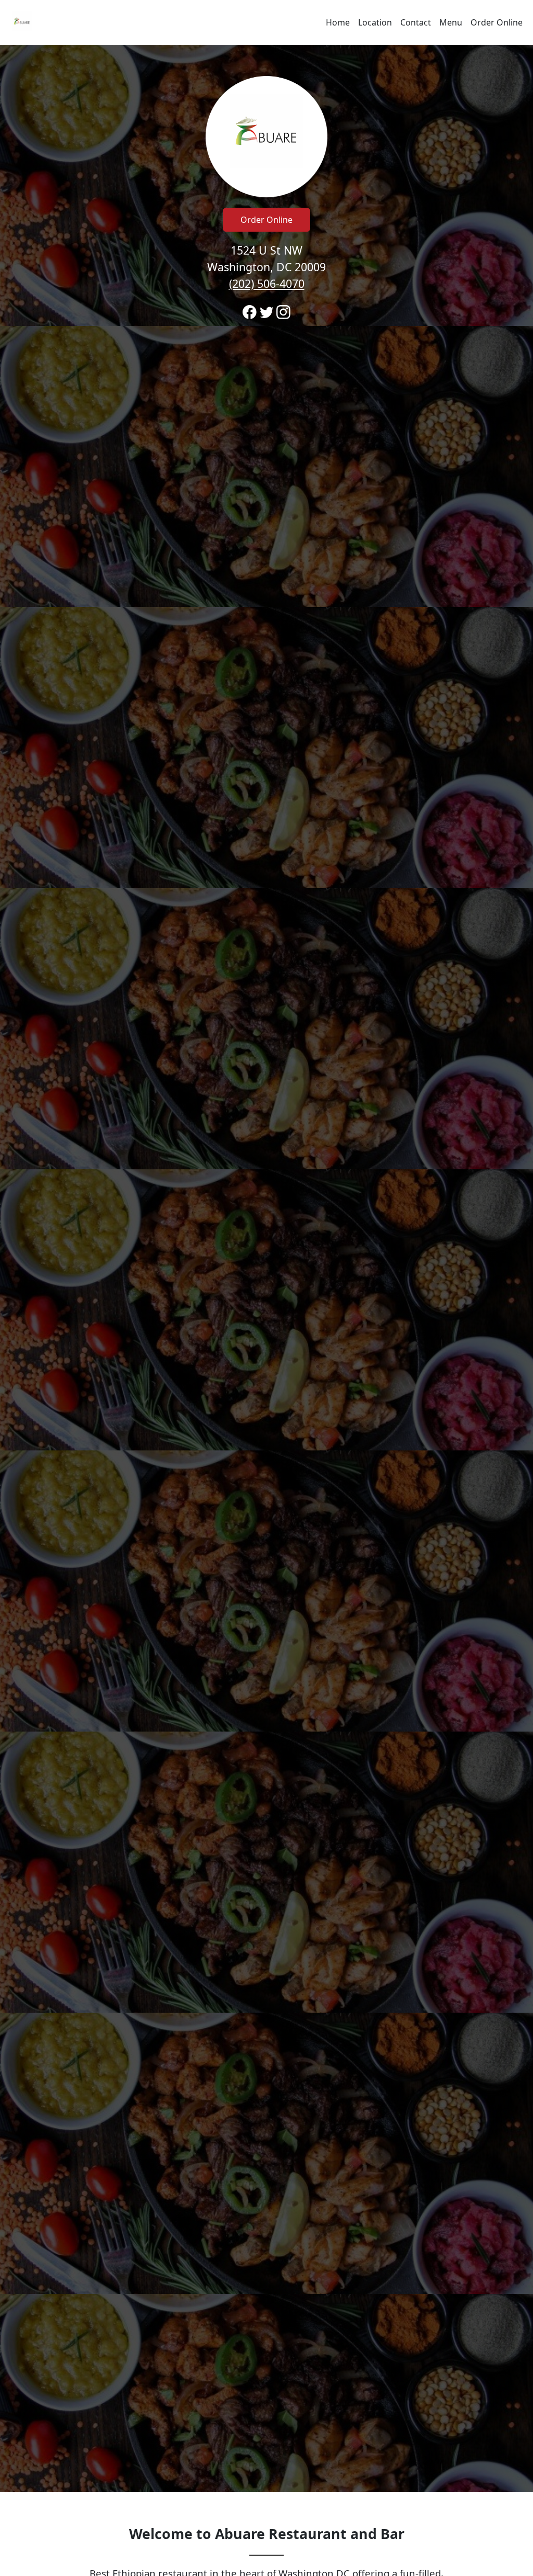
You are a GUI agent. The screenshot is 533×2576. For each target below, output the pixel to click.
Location (375, 22)
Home (338, 22)
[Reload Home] (22, 22)
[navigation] (266, 22)
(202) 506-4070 (267, 283)
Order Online (497, 22)
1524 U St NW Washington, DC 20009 (266, 267)
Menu (451, 22)
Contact (416, 22)
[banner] (266, 1268)
